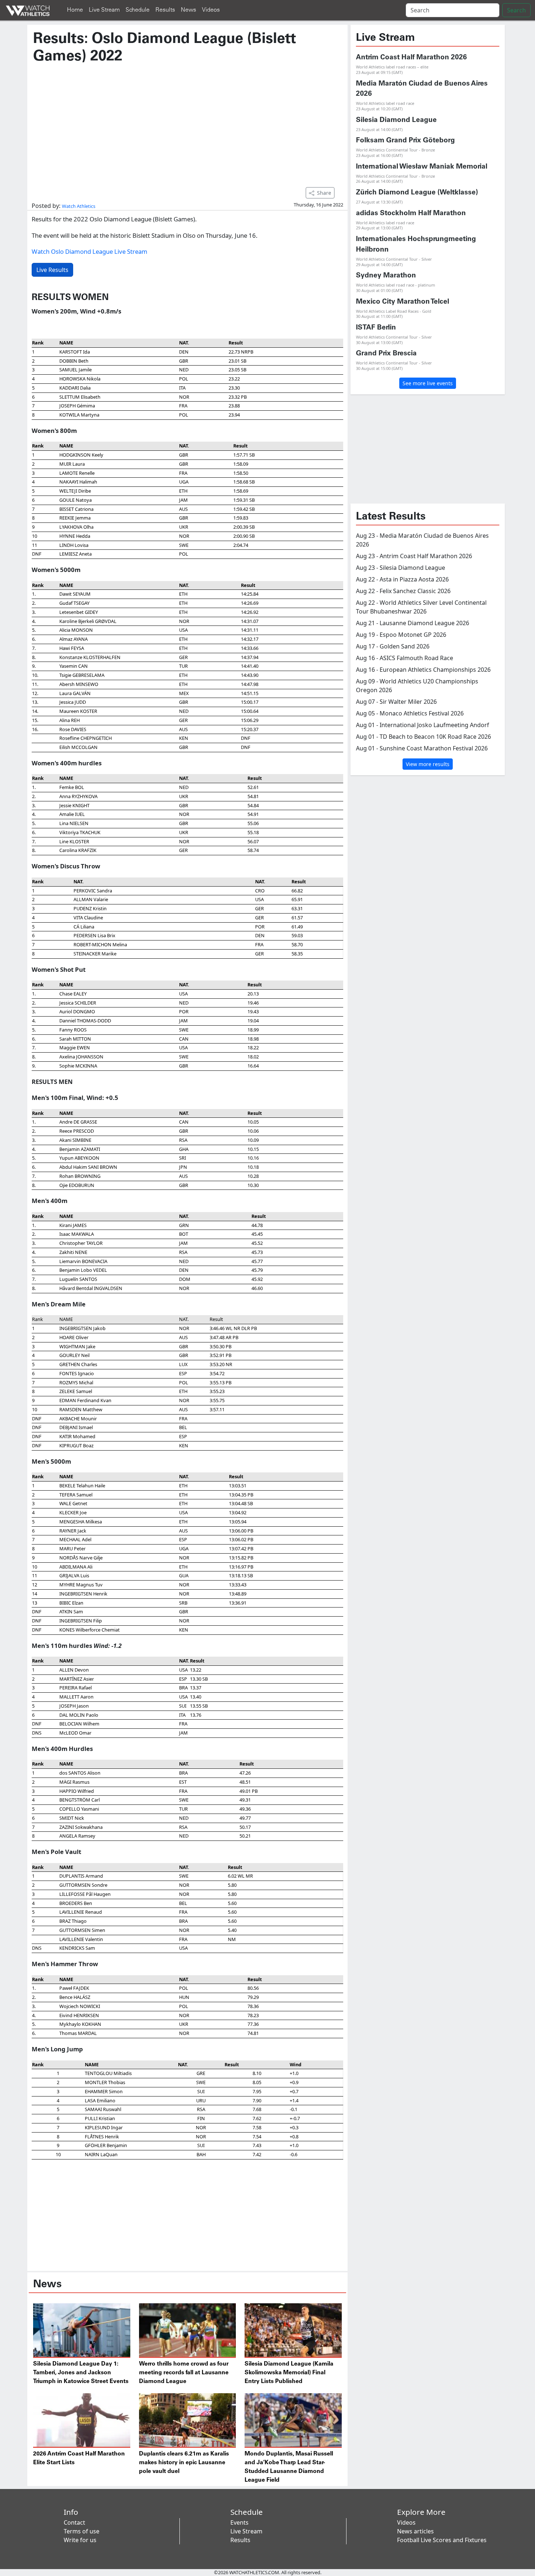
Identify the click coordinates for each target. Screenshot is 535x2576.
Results (165, 10)
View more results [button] (428, 764)
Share (324, 193)
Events (239, 2522)
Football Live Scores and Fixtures (442, 2540)
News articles (415, 2531)
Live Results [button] (52, 270)
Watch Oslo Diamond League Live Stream (90, 251)
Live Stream (104, 10)
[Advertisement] (187, 122)
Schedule (138, 10)
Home (75, 10)
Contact (74, 2522)
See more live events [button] (428, 383)
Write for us (80, 2540)
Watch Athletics (79, 206)
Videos (211, 10)
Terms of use (82, 2531)
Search (516, 10)
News (189, 10)
